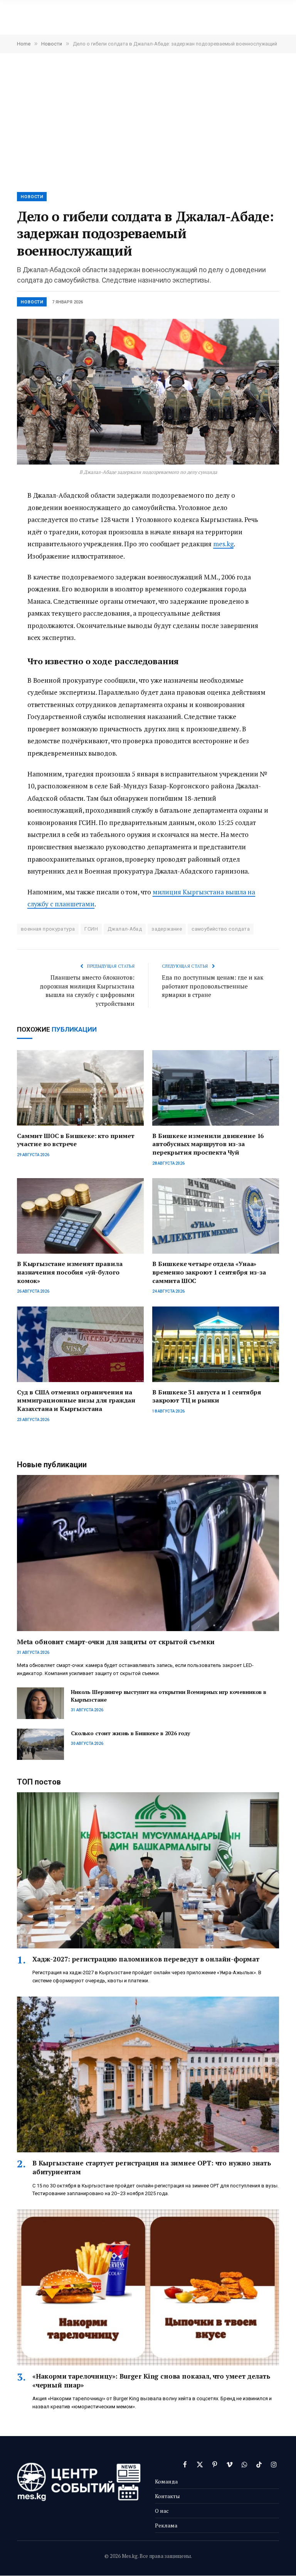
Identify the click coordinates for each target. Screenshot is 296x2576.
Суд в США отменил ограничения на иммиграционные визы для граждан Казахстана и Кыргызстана (76, 1401)
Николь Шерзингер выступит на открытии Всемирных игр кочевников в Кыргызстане (169, 1696)
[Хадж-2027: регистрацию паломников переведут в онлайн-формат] (148, 1870)
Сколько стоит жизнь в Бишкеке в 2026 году (130, 1733)
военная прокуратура (48, 929)
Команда (166, 2481)
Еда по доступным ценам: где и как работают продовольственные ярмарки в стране (213, 986)
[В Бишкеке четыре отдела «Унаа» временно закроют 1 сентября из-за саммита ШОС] (216, 1216)
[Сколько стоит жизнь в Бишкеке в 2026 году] (40, 1744)
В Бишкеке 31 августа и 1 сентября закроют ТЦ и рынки (207, 1397)
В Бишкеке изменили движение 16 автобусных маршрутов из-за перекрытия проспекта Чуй (208, 1144)
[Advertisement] (148, 122)
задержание (167, 929)
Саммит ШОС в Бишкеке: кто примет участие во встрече (76, 1140)
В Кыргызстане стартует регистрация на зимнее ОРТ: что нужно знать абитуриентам (152, 2167)
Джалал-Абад (125, 929)
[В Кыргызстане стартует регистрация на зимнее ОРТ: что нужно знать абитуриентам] (148, 2075)
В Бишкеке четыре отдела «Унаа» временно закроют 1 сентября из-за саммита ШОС (209, 1272)
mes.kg (223, 544)
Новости (32, 197)
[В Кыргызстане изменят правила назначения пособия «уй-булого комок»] (80, 1216)
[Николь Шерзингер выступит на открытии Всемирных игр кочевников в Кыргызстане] (40, 1703)
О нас (162, 2511)
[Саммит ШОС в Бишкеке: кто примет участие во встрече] (80, 1088)
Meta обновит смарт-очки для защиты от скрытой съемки (116, 1642)
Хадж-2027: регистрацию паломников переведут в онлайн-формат (146, 1959)
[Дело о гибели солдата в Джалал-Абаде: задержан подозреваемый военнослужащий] (148, 392)
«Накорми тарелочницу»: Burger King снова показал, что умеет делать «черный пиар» (151, 2381)
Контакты (167, 2496)
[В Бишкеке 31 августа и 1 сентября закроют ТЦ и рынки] (216, 1344)
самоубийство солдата (221, 929)
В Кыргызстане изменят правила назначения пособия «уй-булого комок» (70, 1272)
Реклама (166, 2525)
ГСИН (91, 929)
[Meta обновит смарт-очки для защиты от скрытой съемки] (148, 1553)
